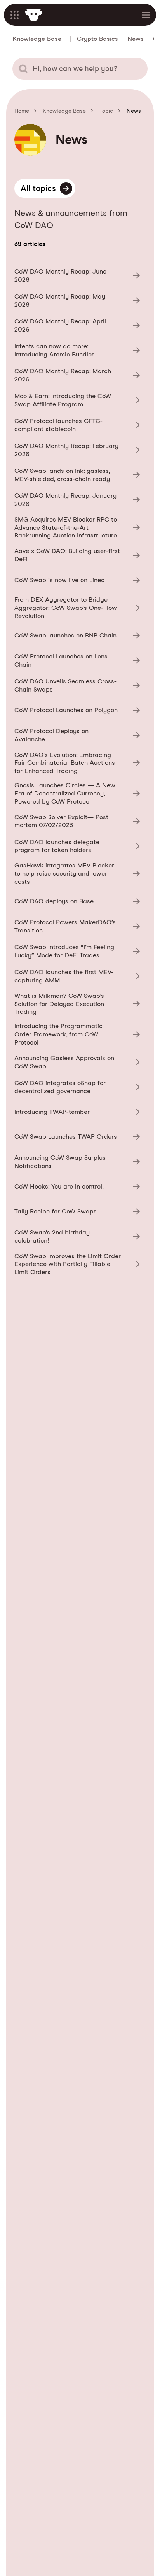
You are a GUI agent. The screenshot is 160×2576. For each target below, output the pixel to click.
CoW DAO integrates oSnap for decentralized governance (77, 1087)
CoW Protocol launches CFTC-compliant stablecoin (77, 425)
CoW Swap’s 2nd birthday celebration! (77, 1236)
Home (22, 111)
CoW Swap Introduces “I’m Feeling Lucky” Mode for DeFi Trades (77, 951)
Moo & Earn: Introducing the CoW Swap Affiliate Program (77, 400)
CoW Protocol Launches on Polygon (77, 710)
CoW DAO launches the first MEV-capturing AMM (77, 976)
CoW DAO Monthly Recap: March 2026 (77, 375)
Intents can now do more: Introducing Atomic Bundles (77, 350)
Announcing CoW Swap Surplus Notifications (77, 1162)
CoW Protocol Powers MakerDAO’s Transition (77, 926)
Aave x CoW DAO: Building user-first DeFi (77, 555)
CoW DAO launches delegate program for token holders (77, 846)
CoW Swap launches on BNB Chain (77, 636)
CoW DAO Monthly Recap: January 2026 (77, 500)
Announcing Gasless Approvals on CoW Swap (77, 1062)
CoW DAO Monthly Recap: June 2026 (77, 276)
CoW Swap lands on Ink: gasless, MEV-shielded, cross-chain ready (77, 475)
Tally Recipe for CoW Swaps (77, 1212)
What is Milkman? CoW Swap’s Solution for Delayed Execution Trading (77, 1004)
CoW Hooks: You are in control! (77, 1187)
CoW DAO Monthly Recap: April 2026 (77, 325)
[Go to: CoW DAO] (34, 15)
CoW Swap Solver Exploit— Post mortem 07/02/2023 (77, 821)
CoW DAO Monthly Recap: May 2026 (77, 300)
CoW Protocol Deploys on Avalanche (77, 735)
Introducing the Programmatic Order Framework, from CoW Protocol (77, 1034)
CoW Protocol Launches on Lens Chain (77, 660)
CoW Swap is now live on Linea (77, 580)
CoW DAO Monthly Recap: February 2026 (77, 450)
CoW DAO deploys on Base (77, 902)
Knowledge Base (37, 39)
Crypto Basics (97, 39)
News (136, 39)
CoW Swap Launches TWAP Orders (77, 1137)
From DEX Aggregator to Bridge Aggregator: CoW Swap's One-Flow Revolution (77, 608)
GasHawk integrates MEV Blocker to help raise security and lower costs (77, 874)
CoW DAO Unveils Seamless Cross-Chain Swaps (77, 685)
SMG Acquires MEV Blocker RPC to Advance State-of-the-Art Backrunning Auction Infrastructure (77, 528)
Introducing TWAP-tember (77, 1112)
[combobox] (80, 69)
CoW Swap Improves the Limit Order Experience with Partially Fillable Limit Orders (77, 1264)
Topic (106, 111)
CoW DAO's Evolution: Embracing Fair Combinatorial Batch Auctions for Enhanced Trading (77, 763)
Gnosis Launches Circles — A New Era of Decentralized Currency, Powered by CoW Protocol (77, 793)
